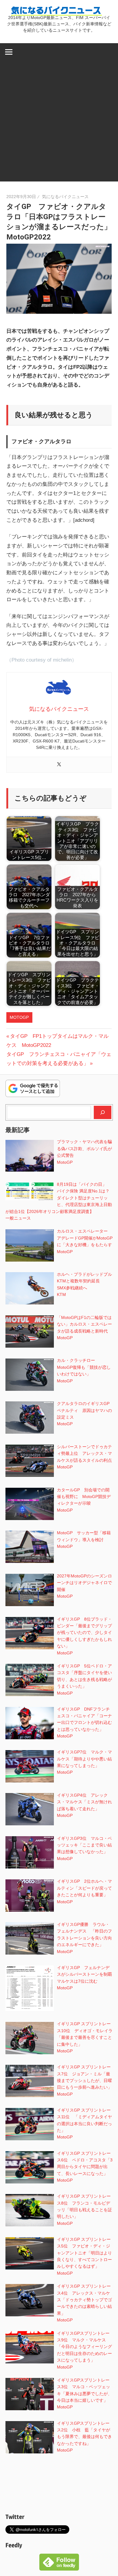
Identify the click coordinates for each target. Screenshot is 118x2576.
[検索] (103, 1112)
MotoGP (19, 1017)
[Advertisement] (59, 123)
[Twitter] (59, 765)
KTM (61, 1294)
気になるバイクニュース (65, 197)
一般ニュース (18, 1218)
